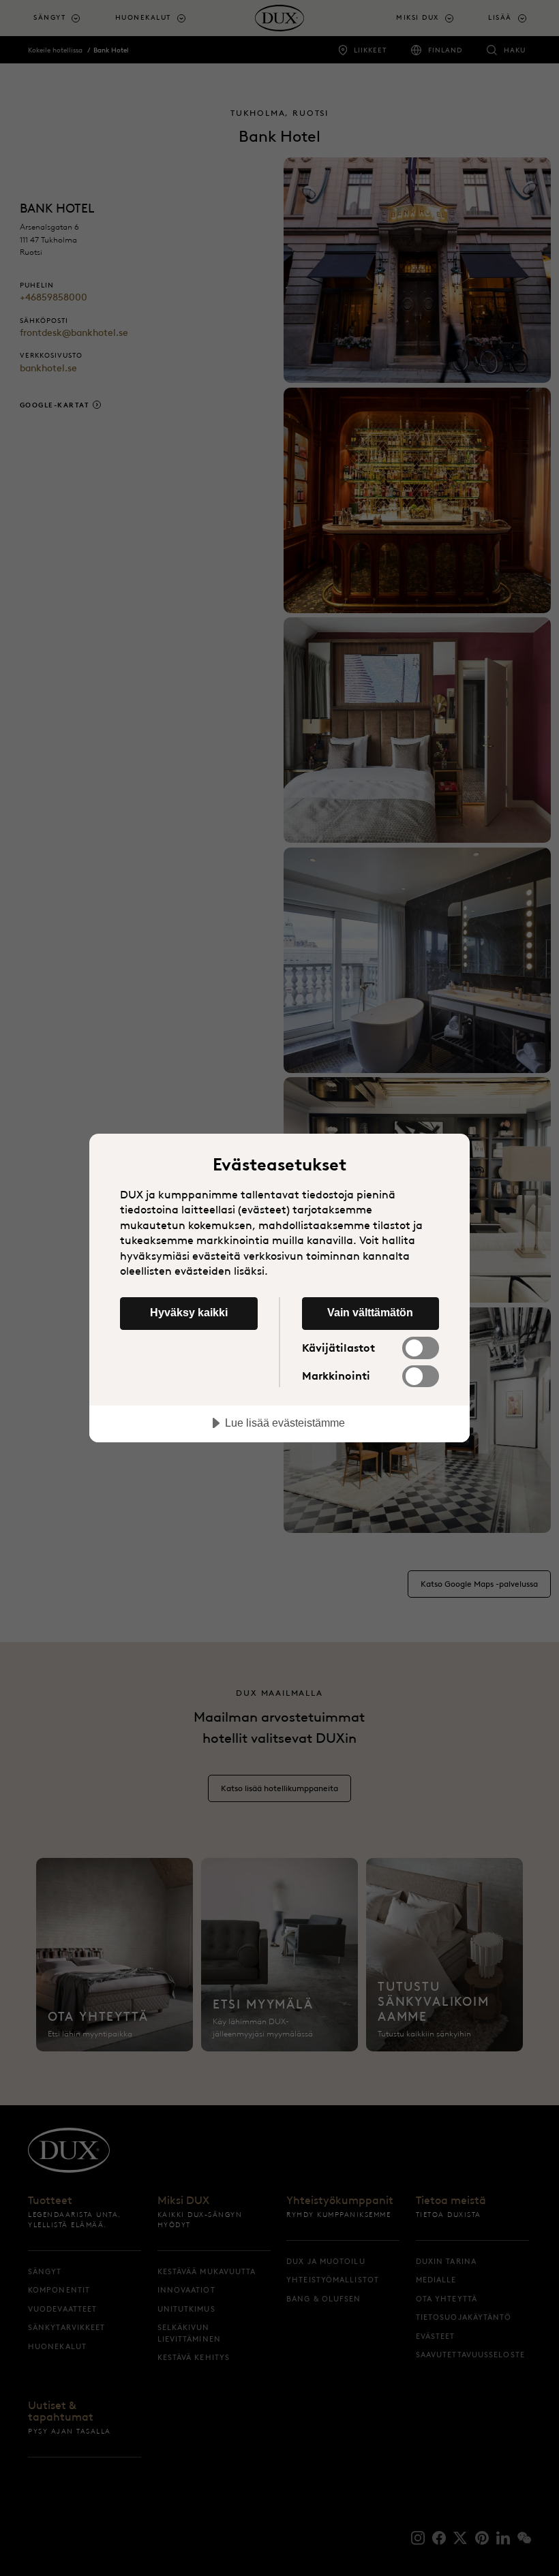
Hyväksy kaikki (189, 1312)
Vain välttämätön (370, 1312)
